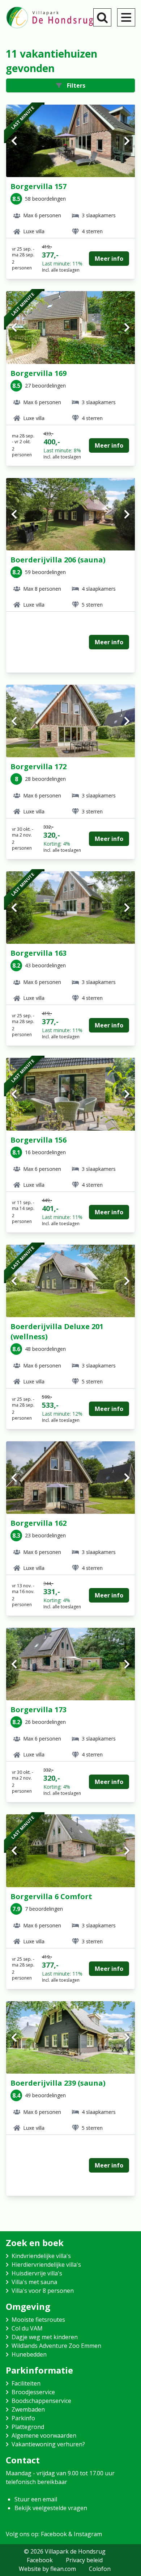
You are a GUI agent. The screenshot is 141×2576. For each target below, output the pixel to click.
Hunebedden (29, 2354)
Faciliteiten (26, 2383)
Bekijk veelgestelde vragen (51, 2508)
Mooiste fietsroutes (38, 2320)
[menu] (126, 17)
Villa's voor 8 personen (43, 2291)
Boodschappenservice (41, 2401)
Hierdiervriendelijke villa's (46, 2265)
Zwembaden (28, 2409)
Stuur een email (36, 2499)
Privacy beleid (84, 2560)
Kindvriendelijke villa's (41, 2256)
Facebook (40, 2560)
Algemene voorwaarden (44, 2435)
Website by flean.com (47, 2569)
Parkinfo (23, 2418)
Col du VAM (27, 2328)
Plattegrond (28, 2427)
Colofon (100, 2569)
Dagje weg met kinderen (45, 2337)
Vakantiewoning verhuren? (48, 2444)
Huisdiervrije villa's (37, 2273)
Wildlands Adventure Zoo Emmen (56, 2346)
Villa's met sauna (34, 2282)
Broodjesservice (33, 2392)
